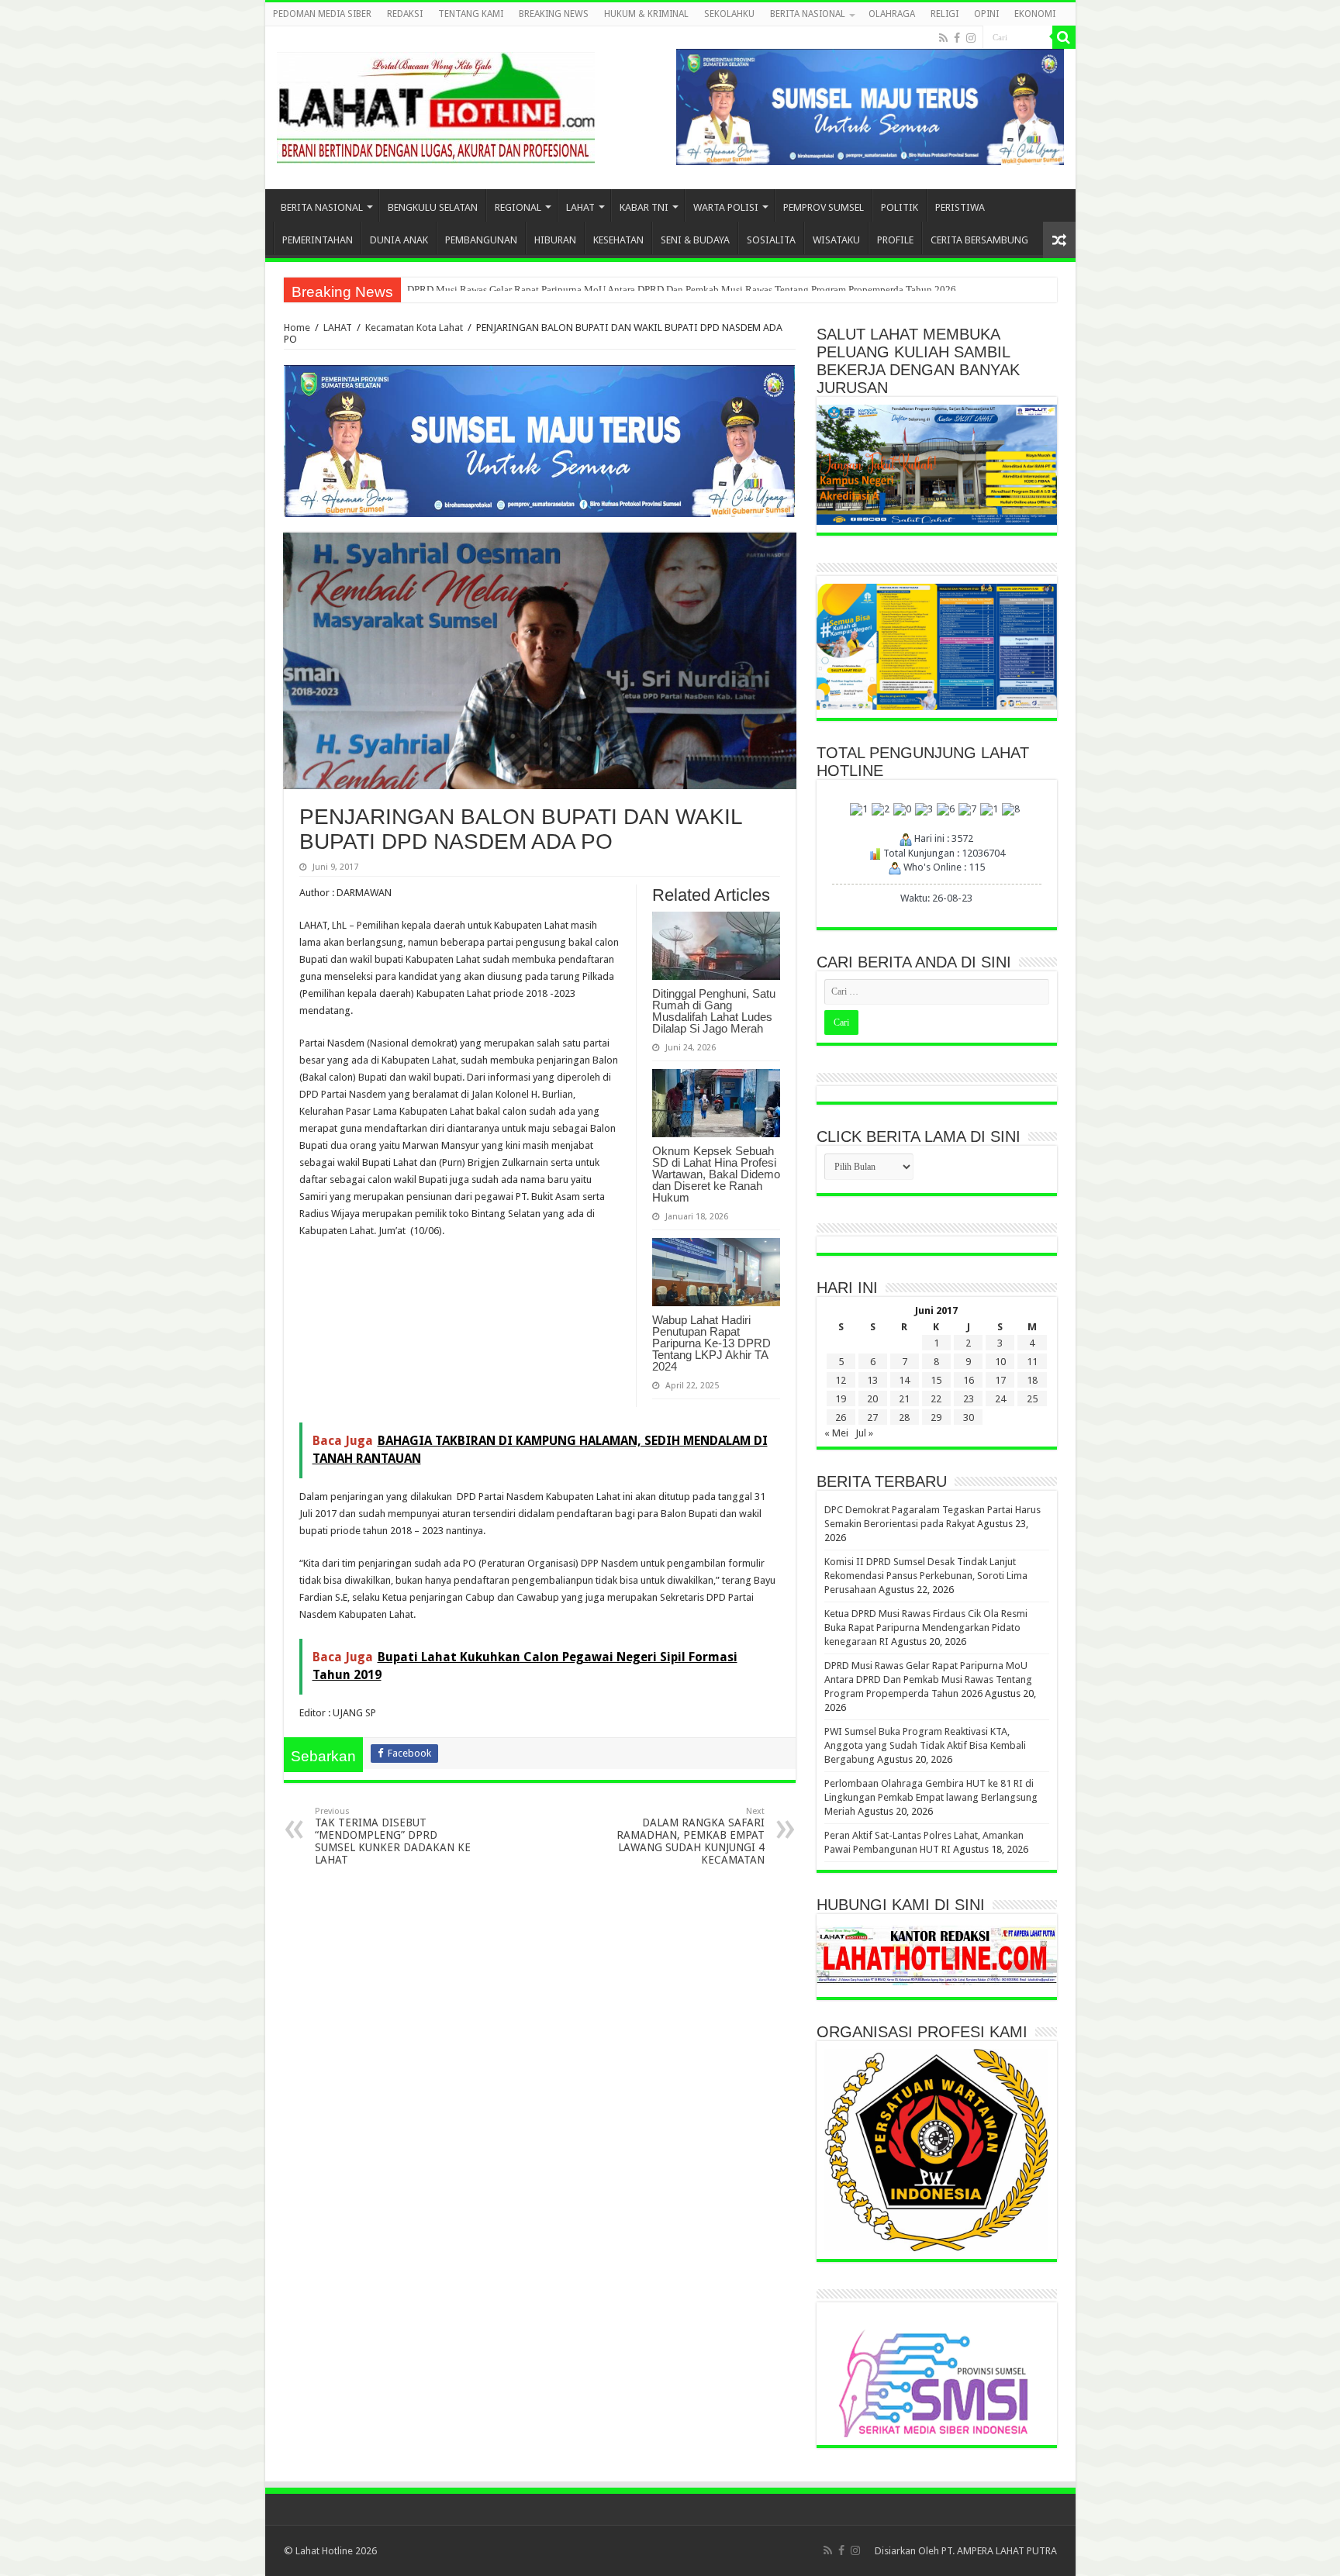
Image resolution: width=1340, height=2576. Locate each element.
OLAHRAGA (892, 14)
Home (297, 328)
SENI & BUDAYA (695, 240)
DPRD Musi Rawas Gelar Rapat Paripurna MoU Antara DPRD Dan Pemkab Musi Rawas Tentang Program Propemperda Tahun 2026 (928, 1679)
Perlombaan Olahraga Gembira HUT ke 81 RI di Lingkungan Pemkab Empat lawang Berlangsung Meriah (627, 290)
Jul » (864, 1433)
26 (841, 1417)
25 (1032, 1399)
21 (904, 1399)
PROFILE (895, 240)
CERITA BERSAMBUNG (979, 240)
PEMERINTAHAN (318, 240)
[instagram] (971, 38)
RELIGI (945, 14)
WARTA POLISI (726, 207)
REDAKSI (405, 14)
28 (904, 1417)
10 (1000, 1362)
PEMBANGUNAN (481, 240)
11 (1032, 1362)
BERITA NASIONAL (808, 14)
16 (969, 1380)
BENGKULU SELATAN (433, 207)
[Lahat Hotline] (436, 105)
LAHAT (580, 207)
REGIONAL (518, 207)
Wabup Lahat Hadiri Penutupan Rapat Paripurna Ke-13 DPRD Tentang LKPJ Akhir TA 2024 (711, 1343)
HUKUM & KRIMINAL (646, 14)
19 (841, 1399)
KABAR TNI (644, 207)
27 (872, 1417)
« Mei (836, 1433)
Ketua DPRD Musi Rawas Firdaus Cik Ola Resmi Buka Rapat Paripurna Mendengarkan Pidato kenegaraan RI (926, 1628)
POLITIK (900, 207)
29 (936, 1417)
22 (936, 1399)
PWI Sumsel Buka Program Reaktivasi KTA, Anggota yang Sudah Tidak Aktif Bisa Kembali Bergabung (925, 1745)
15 (936, 1380)
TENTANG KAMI (471, 14)
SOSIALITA (771, 240)
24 (1000, 1399)
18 (1032, 1380)
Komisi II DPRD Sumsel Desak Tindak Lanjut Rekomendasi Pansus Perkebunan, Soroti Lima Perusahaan (926, 1576)
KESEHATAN (618, 240)
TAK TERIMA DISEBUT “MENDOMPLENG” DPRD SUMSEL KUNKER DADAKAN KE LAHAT (393, 1836)
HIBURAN (555, 240)
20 (872, 1399)
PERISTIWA (960, 207)
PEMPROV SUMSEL (824, 207)
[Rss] (943, 38)
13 (872, 1380)
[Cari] (1064, 37)
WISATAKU (836, 240)
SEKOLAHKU (729, 14)
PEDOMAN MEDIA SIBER (322, 14)
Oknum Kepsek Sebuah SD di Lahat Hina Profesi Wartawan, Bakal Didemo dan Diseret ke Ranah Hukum (716, 1174)
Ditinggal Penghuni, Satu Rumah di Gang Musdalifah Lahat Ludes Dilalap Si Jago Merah (714, 1011)
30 (969, 1417)
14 (904, 1380)
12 (841, 1380)
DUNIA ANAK (399, 240)
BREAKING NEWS (554, 14)
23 (969, 1399)
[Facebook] (957, 38)
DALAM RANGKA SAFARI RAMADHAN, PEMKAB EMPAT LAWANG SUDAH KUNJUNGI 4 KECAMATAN (691, 1836)
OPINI (986, 14)
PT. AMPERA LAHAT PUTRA (999, 2551)
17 (1000, 1380)
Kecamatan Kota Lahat (414, 328)
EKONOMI (1035, 14)
